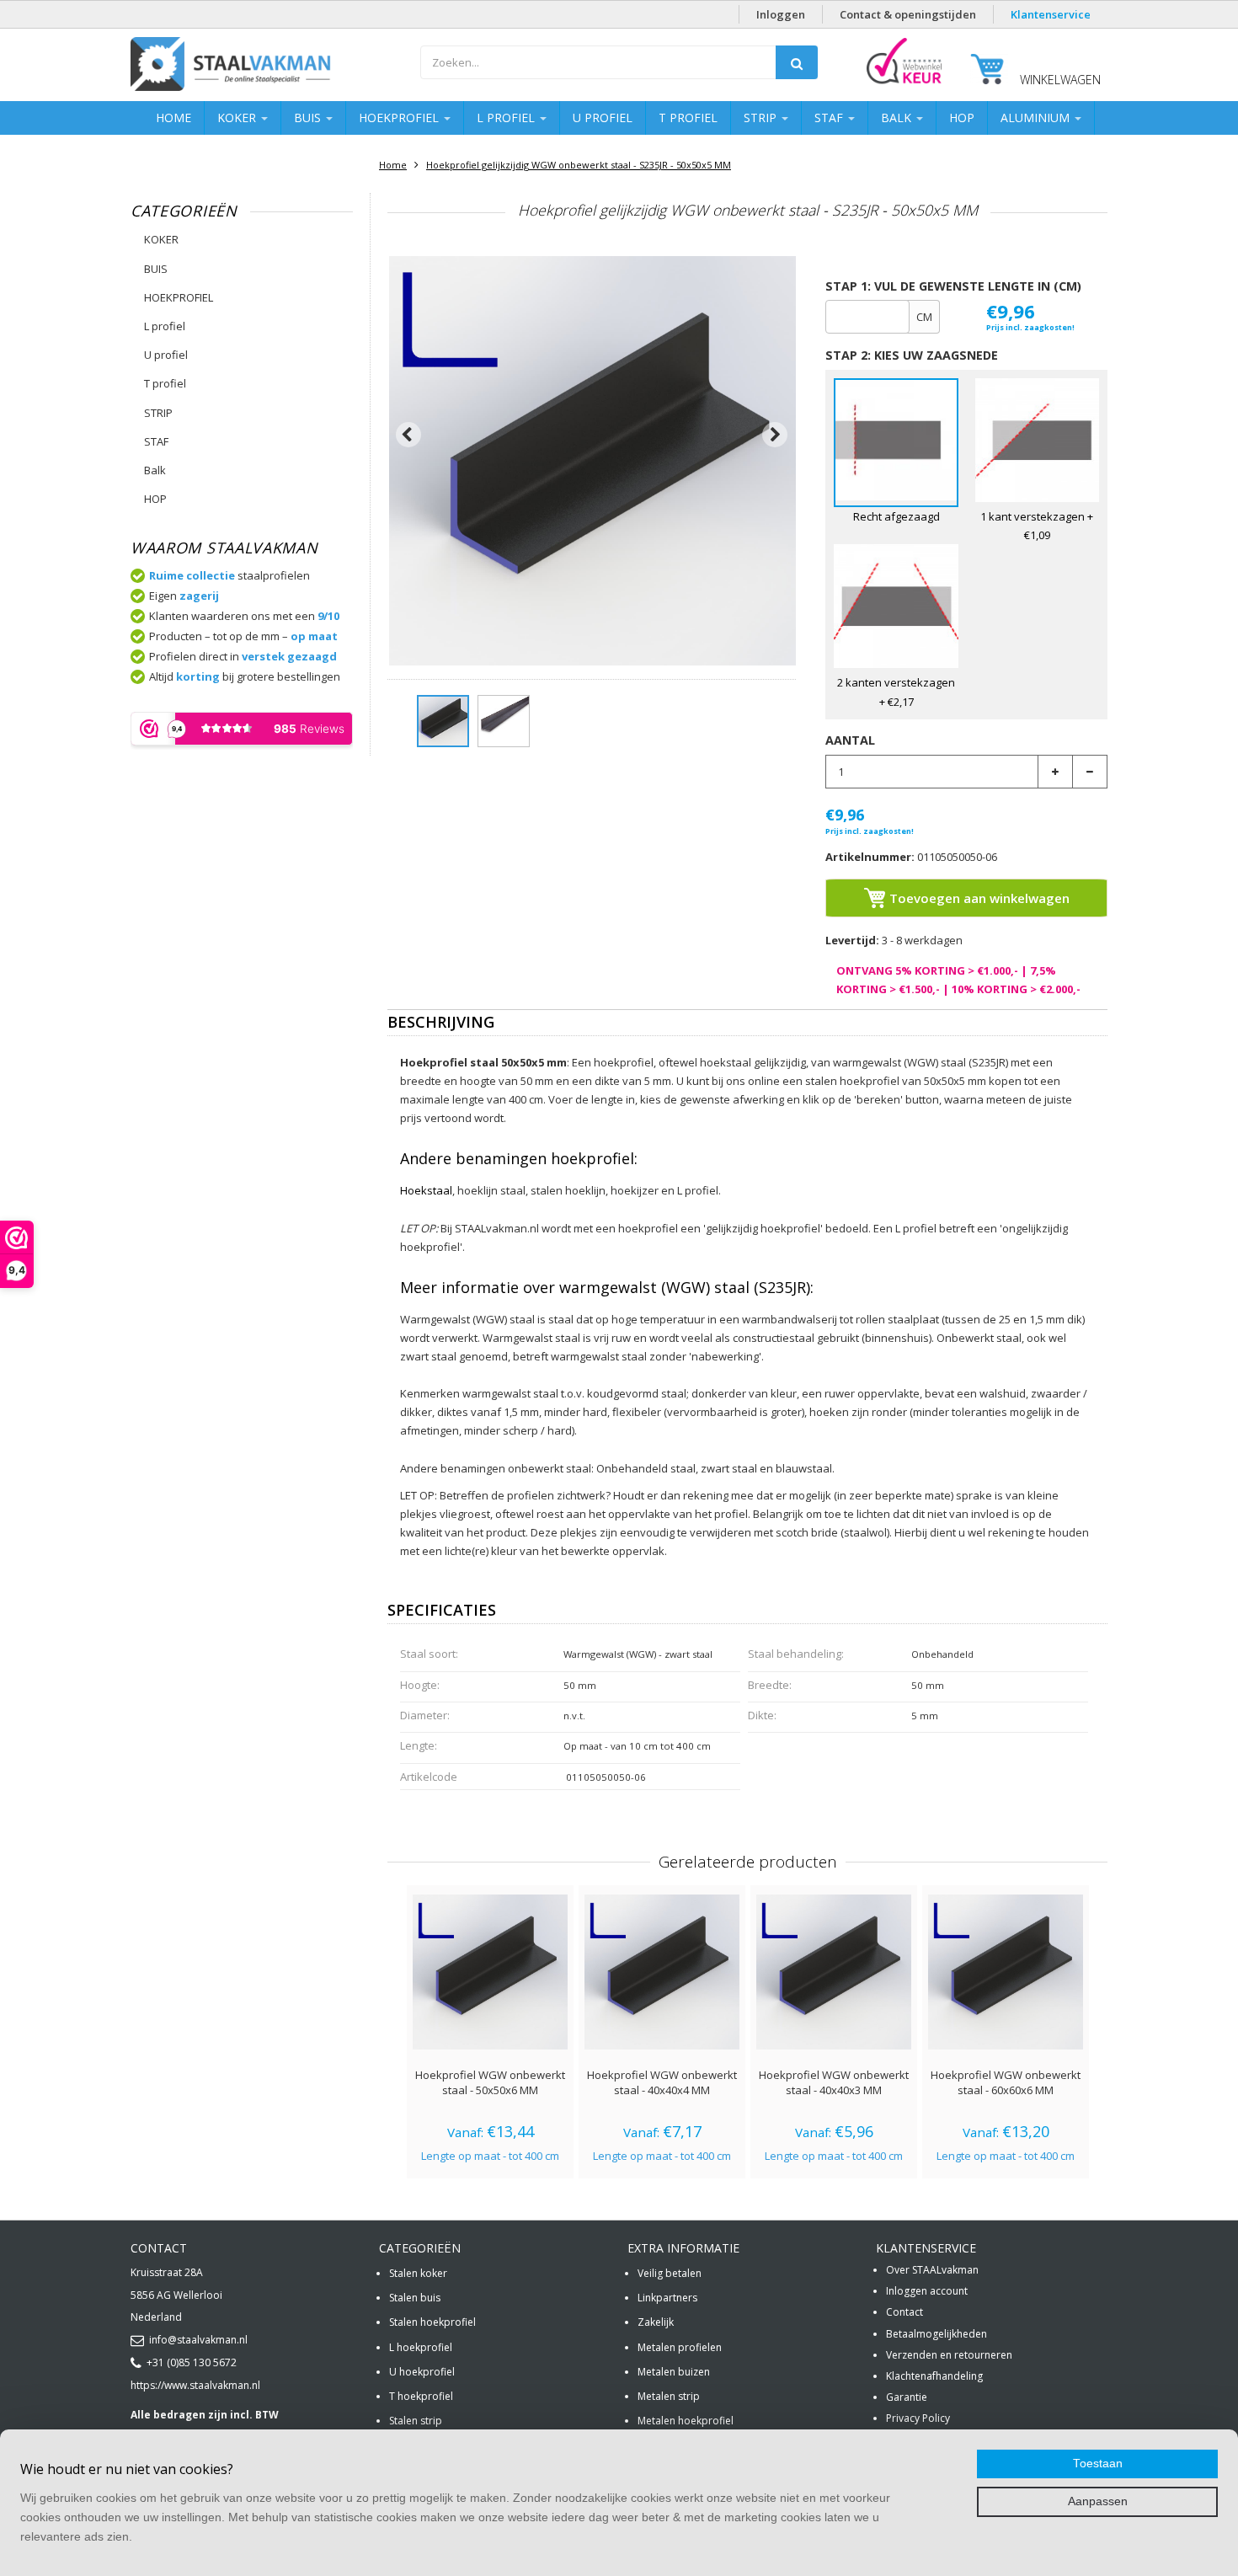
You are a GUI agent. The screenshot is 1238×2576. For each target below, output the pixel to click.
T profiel (688, 118)
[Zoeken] (797, 62)
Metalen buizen (674, 2372)
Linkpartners (667, 2298)
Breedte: (770, 1685)
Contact (904, 2312)
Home (173, 118)
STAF (830, 118)
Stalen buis (415, 2298)
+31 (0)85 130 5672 (192, 2362)
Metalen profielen (680, 2347)
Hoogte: (420, 1685)
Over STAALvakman (932, 2270)
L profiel (507, 118)
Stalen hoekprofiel (432, 2322)
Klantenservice (1051, 14)
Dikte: (762, 1715)
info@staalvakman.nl (198, 2340)
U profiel (603, 118)
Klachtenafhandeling (934, 2376)
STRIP (762, 118)
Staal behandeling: (796, 1654)
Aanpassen (1098, 2501)
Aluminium (1037, 118)
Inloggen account (927, 2291)
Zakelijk (656, 2322)
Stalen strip (416, 2421)
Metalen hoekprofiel (686, 2421)
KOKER (238, 118)
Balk (898, 118)
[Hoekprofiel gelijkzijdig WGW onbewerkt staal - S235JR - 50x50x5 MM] (443, 721)
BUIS (309, 118)
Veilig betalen (670, 2273)
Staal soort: (429, 1654)
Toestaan (1098, 2464)
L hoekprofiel (421, 2347)
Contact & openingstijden (908, 14)
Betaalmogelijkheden (937, 2334)
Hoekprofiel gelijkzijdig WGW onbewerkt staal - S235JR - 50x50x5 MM (579, 165)
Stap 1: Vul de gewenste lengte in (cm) (953, 286)
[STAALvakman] (267, 67)
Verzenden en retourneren (949, 2355)
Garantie (907, 2397)
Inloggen (781, 14)
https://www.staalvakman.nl (195, 2385)
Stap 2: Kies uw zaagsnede (912, 355)
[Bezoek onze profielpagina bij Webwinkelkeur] (904, 83)
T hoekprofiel (421, 2396)
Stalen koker (418, 2273)
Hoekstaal (426, 1190)
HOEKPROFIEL (400, 118)
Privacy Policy (918, 2418)
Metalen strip (669, 2396)
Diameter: (425, 1715)
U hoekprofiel (422, 2372)
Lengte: (419, 1745)
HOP (962, 118)
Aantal (850, 740)
